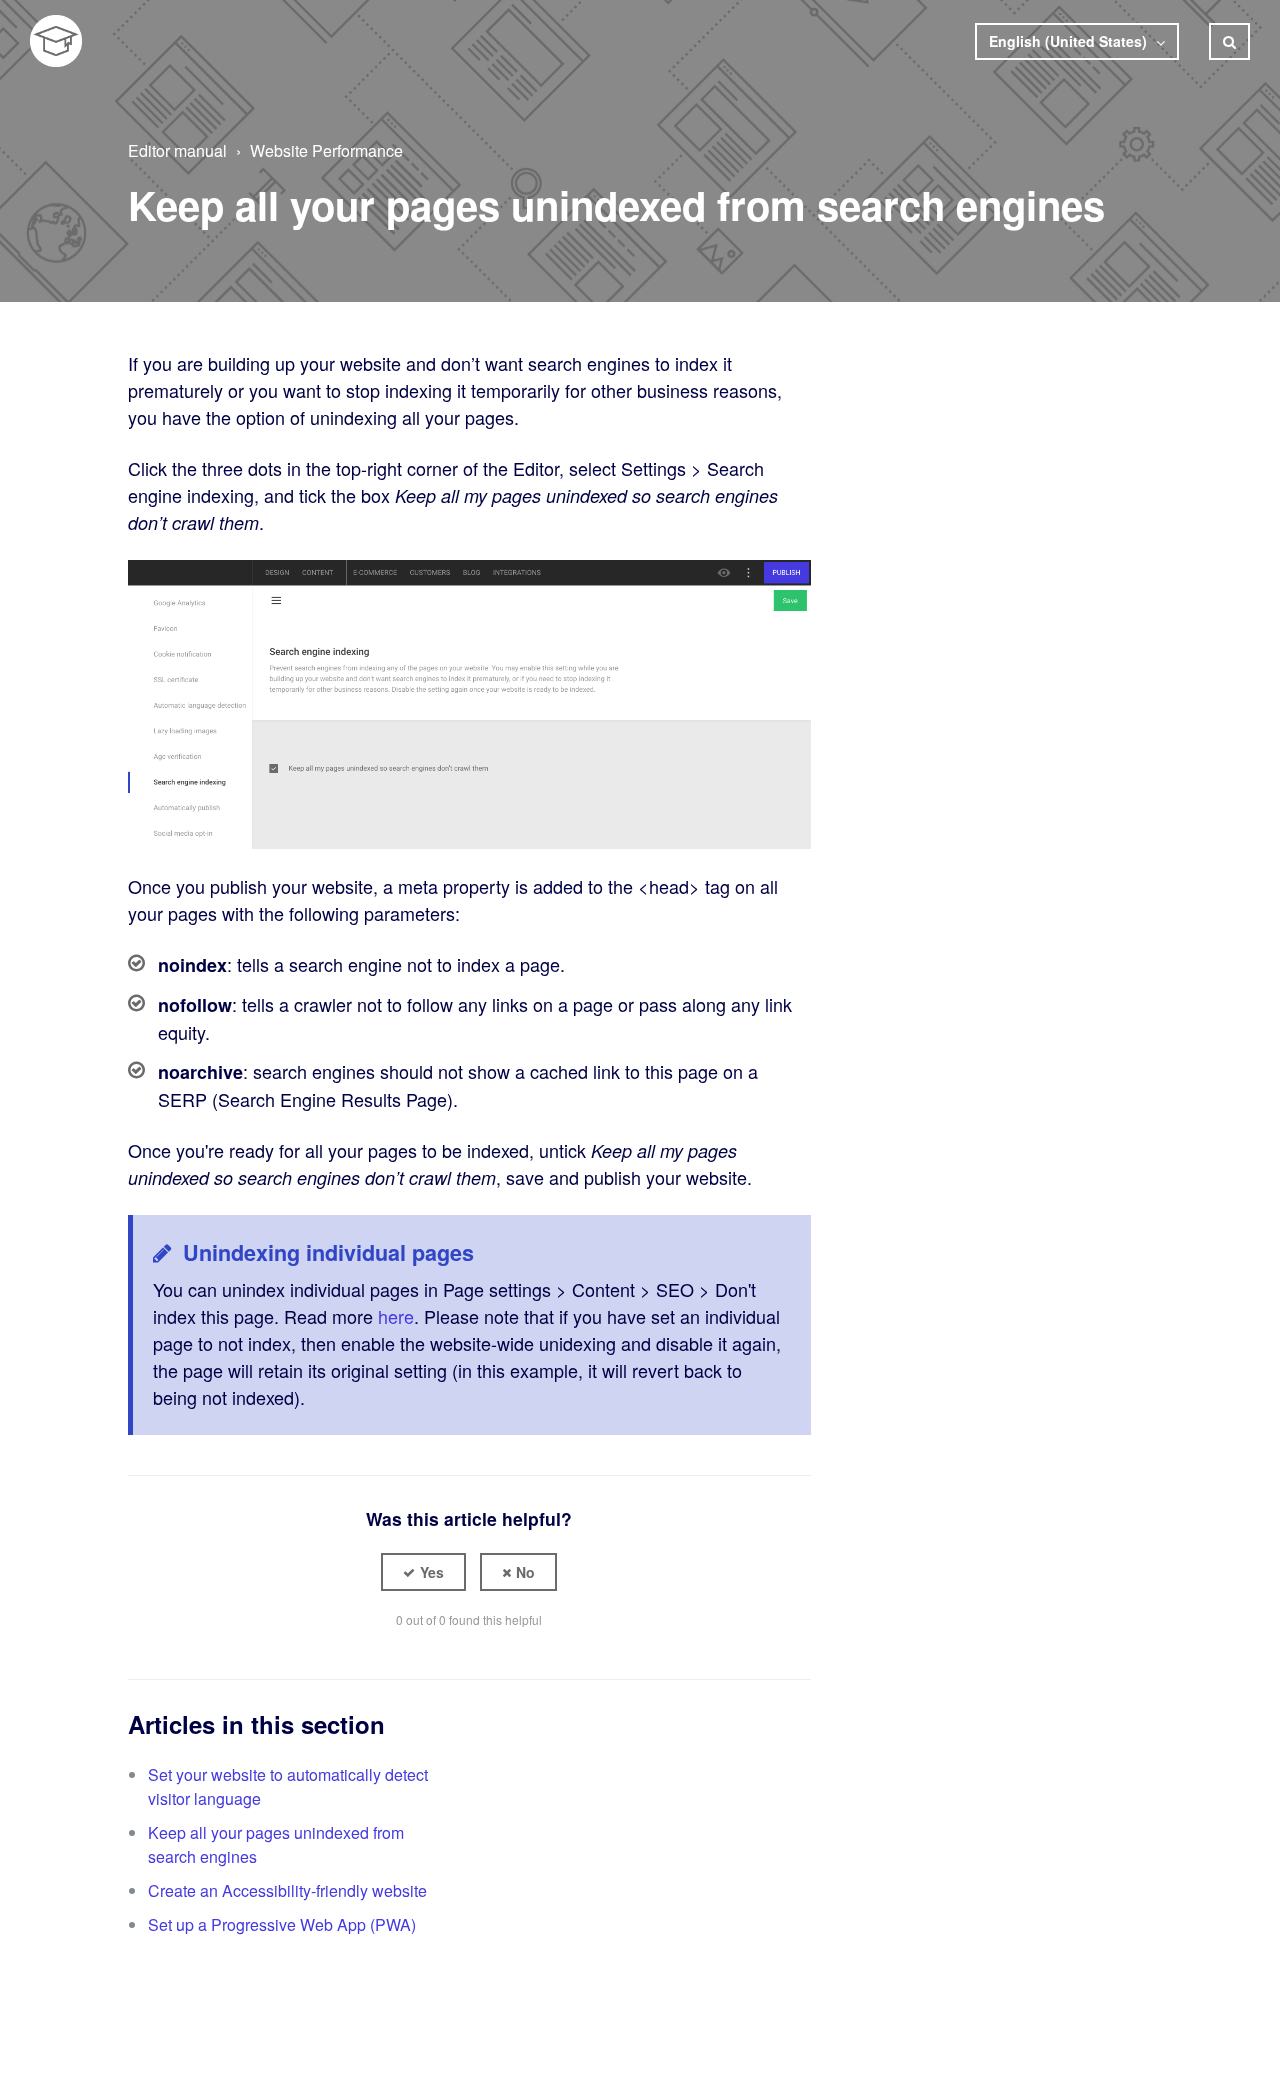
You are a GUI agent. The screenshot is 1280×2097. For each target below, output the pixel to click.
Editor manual (177, 150)
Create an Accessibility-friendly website (287, 1890)
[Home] (56, 41)
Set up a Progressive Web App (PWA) (282, 1924)
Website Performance (326, 150)
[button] (423, 1572)
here (396, 1316)
